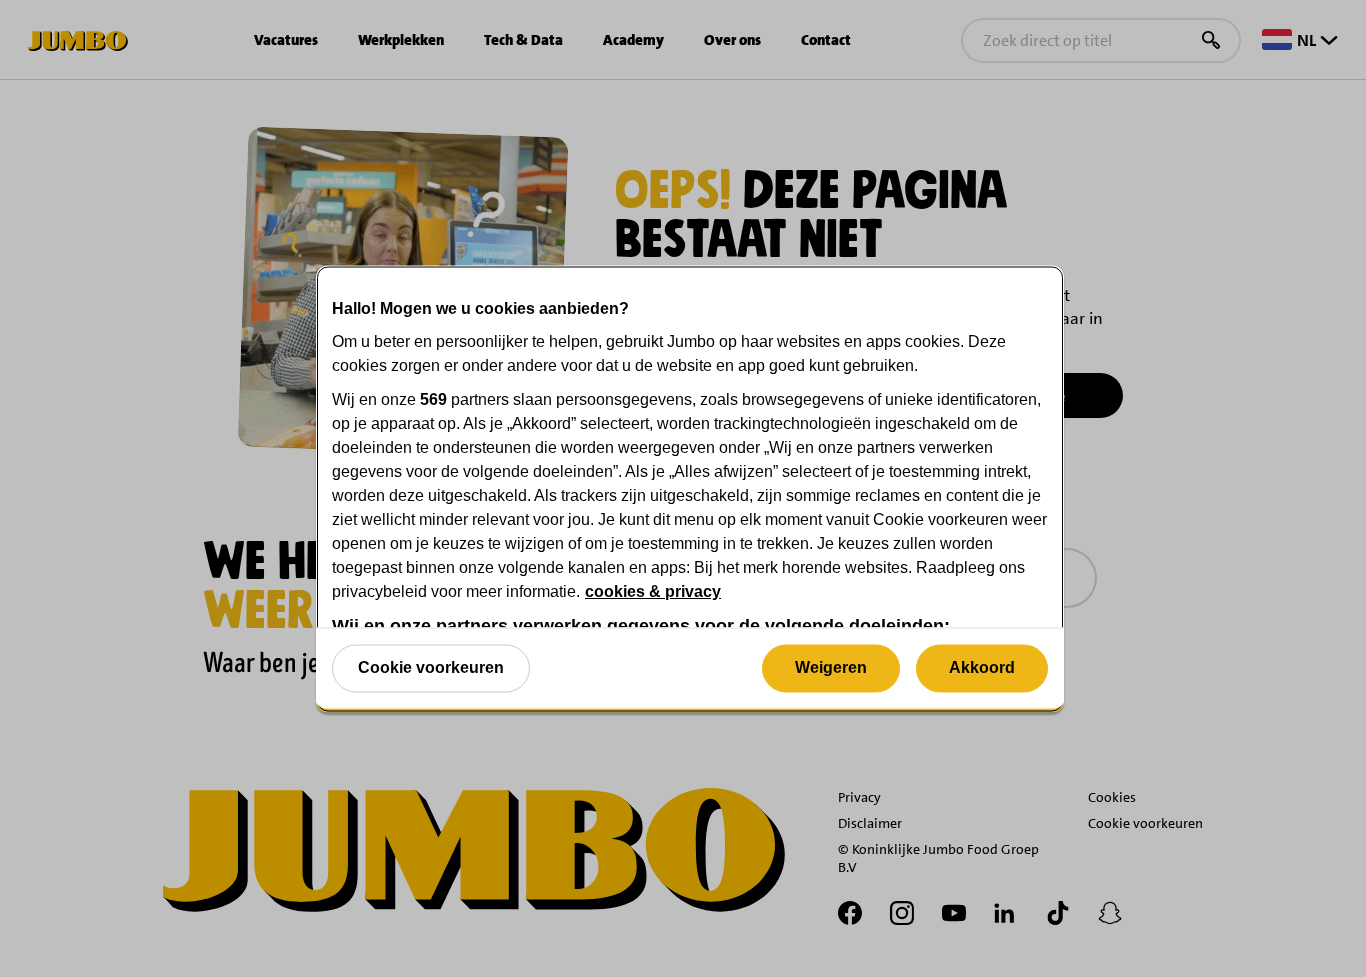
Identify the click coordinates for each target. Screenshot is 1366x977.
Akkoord (982, 667)
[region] (690, 488)
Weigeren (831, 667)
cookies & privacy (653, 590)
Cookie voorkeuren (431, 667)
